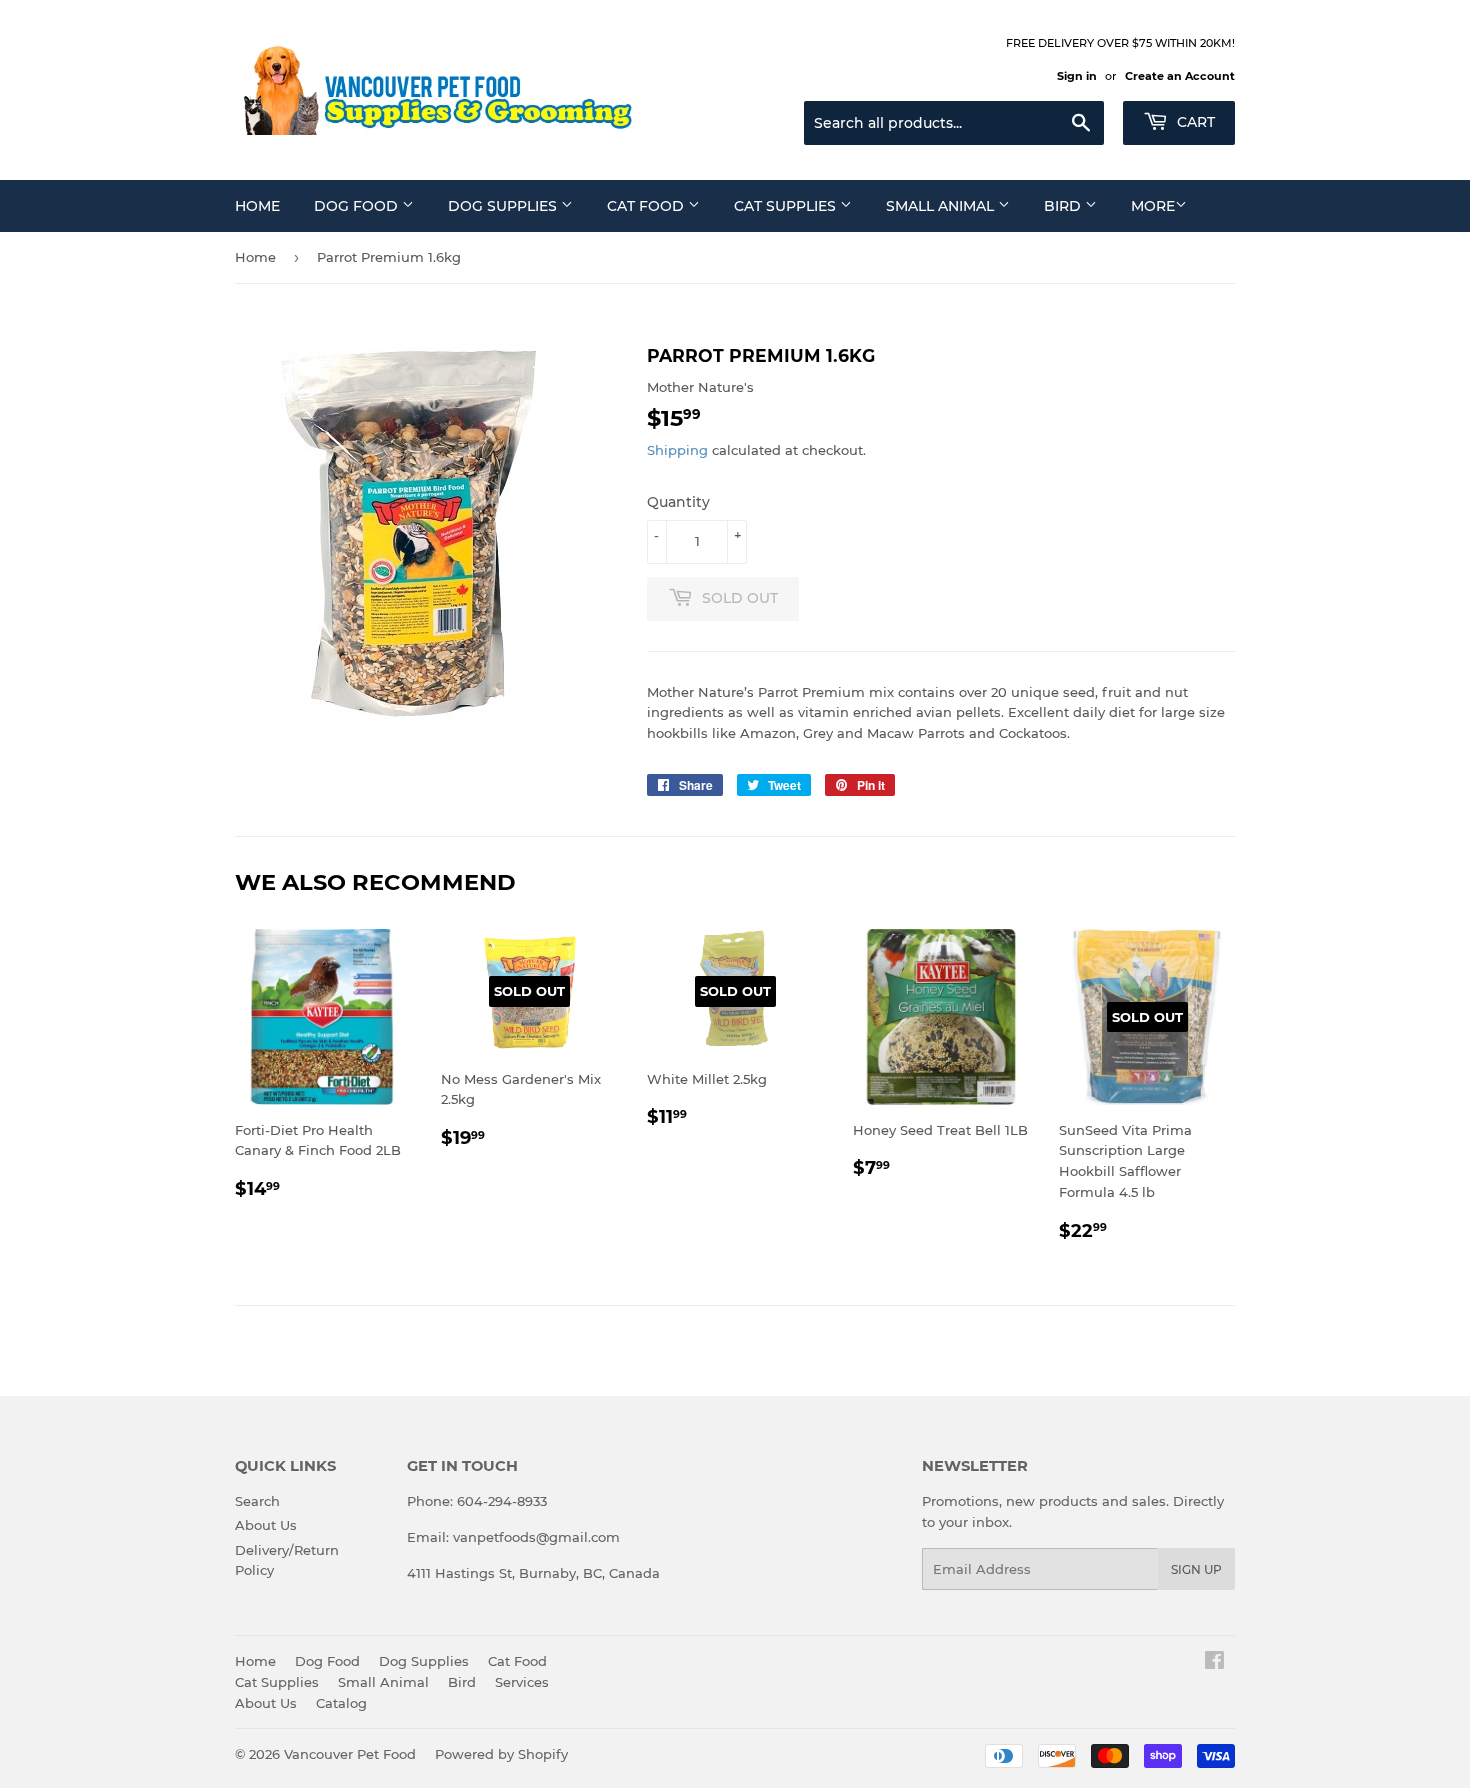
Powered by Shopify (501, 1754)
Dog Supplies (504, 206)
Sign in (1077, 76)
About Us (266, 1525)
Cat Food (647, 206)
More (1153, 206)
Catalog (341, 1703)
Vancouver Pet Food (350, 1754)
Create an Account (1180, 76)
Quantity (678, 502)
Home (257, 206)
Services (522, 1682)
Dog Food (358, 206)
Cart (1194, 122)
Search (257, 1501)
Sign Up (1196, 1569)
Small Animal (942, 206)
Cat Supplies (787, 206)
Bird (1064, 206)
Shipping (677, 450)
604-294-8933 (502, 1501)
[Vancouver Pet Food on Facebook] (1214, 1663)
